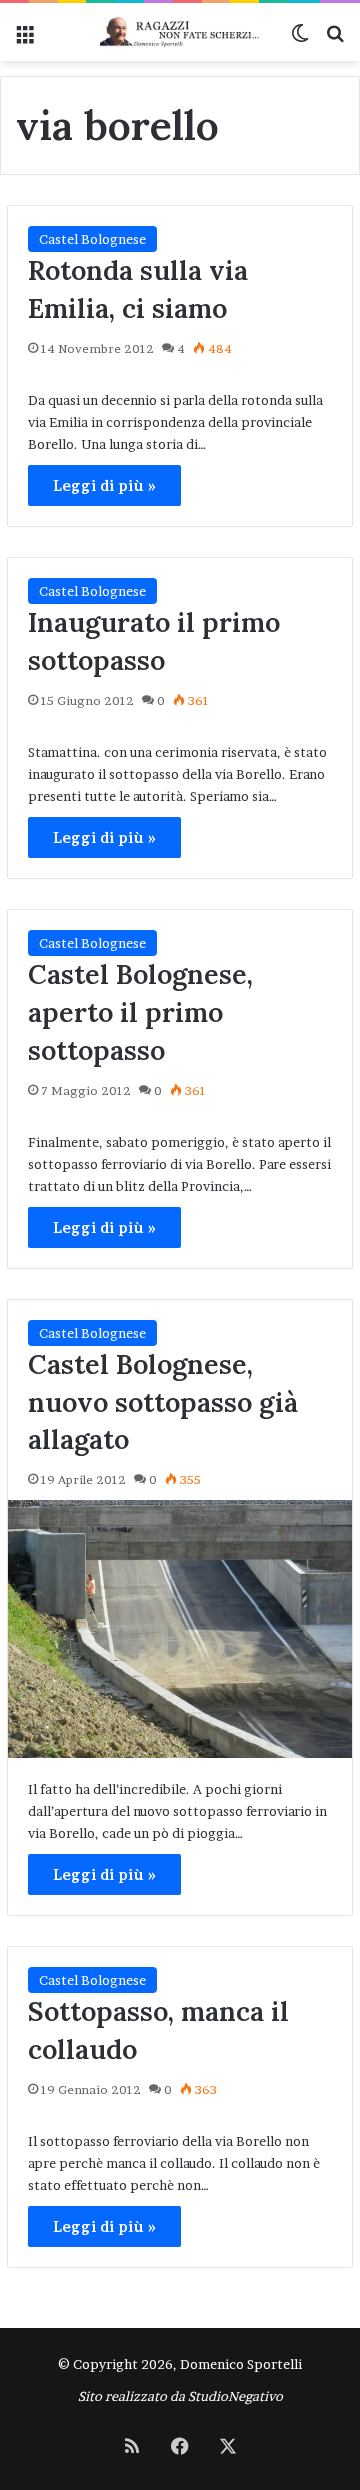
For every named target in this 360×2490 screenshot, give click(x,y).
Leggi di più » (104, 485)
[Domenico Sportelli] (180, 32)
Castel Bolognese (92, 239)
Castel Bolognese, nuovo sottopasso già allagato (163, 1402)
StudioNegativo (235, 2396)
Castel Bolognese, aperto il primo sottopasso (140, 1012)
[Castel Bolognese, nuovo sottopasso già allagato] (180, 1629)
